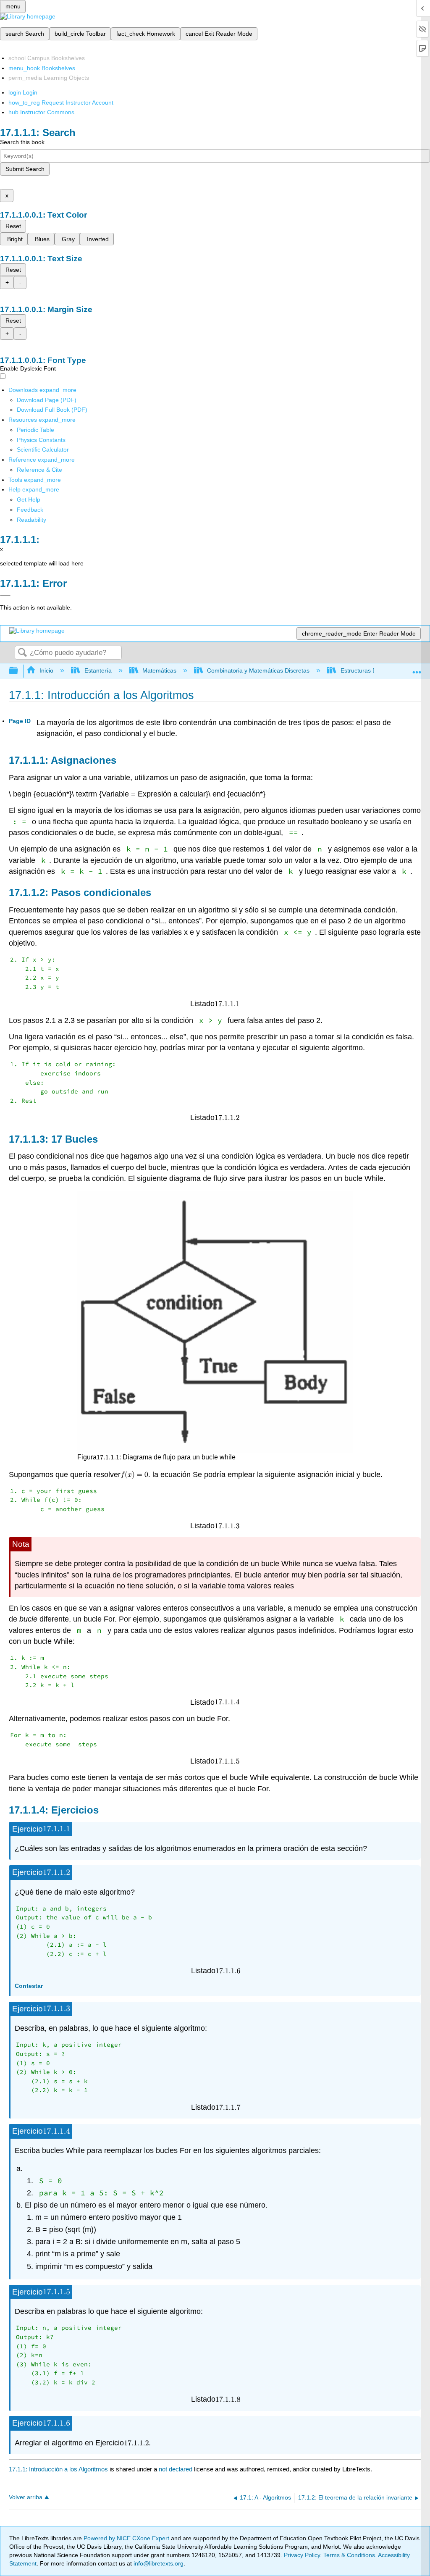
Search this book (22, 142)
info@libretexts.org (158, 2563)
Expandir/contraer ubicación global (417, 669)
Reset (13, 226)
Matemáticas (159, 670)
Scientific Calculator (43, 449)
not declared (176, 2469)
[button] (30, 510)
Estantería (98, 670)
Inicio (46, 670)
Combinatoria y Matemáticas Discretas (258, 670)
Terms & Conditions (349, 2555)
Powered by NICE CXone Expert (127, 2538)
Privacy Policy (302, 2555)
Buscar (22, 653)
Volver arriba (26, 2497)
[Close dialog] (5, 595)
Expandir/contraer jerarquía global (19, 671)
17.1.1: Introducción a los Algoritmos (58, 2469)
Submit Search (25, 169)
